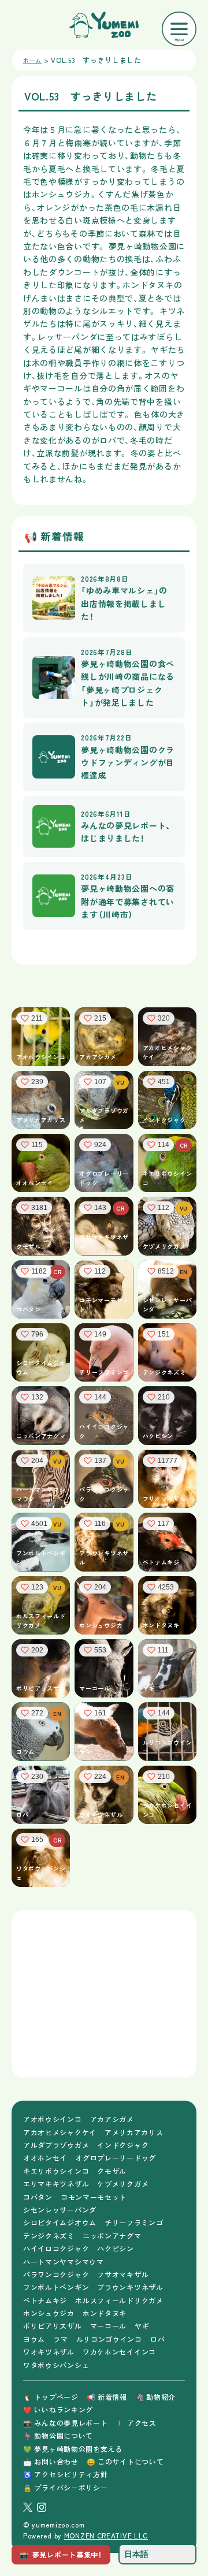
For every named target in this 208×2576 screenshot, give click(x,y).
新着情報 (107, 2397)
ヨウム (34, 2339)
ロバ (157, 2339)
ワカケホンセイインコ (119, 2352)
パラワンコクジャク (56, 2274)
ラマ (60, 2339)
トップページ (51, 2397)
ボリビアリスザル (53, 2326)
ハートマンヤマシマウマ (64, 2262)
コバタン (38, 2197)
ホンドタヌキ (105, 2313)
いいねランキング (58, 2409)
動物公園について (58, 2435)
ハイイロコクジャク (56, 2248)
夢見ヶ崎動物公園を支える (73, 2449)
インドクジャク (123, 2145)
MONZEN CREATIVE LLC (106, 2535)
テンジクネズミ (49, 2236)
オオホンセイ (45, 2158)
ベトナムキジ (45, 2300)
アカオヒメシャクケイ (60, 2132)
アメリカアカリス (134, 2132)
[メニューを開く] (179, 29)
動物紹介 (155, 2397)
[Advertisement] (104, 1994)
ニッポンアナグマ (112, 2236)
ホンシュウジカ (49, 2313)
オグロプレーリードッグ (116, 2158)
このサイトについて (125, 2461)
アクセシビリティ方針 (65, 2474)
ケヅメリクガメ (123, 2184)
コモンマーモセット (94, 2197)
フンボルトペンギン (56, 2287)
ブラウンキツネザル (130, 2287)
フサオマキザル (123, 2274)
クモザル (112, 2171)
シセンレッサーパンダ (60, 2210)
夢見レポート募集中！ (61, 2554)
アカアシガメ (112, 2119)
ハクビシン (116, 2248)
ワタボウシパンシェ (56, 2365)
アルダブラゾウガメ (56, 2145)
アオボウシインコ (53, 2119)
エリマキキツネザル (56, 2184)
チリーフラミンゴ (134, 2222)
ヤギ (142, 2326)
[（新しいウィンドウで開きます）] (28, 2507)
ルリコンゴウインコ (109, 2339)
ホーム (32, 60)
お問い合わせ (51, 2461)
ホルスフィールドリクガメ (119, 2300)
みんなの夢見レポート (65, 2423)
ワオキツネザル (49, 2352)
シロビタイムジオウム (60, 2222)
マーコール (109, 2326)
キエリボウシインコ (56, 2171)
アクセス (136, 2423)
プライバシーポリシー (65, 2487)
